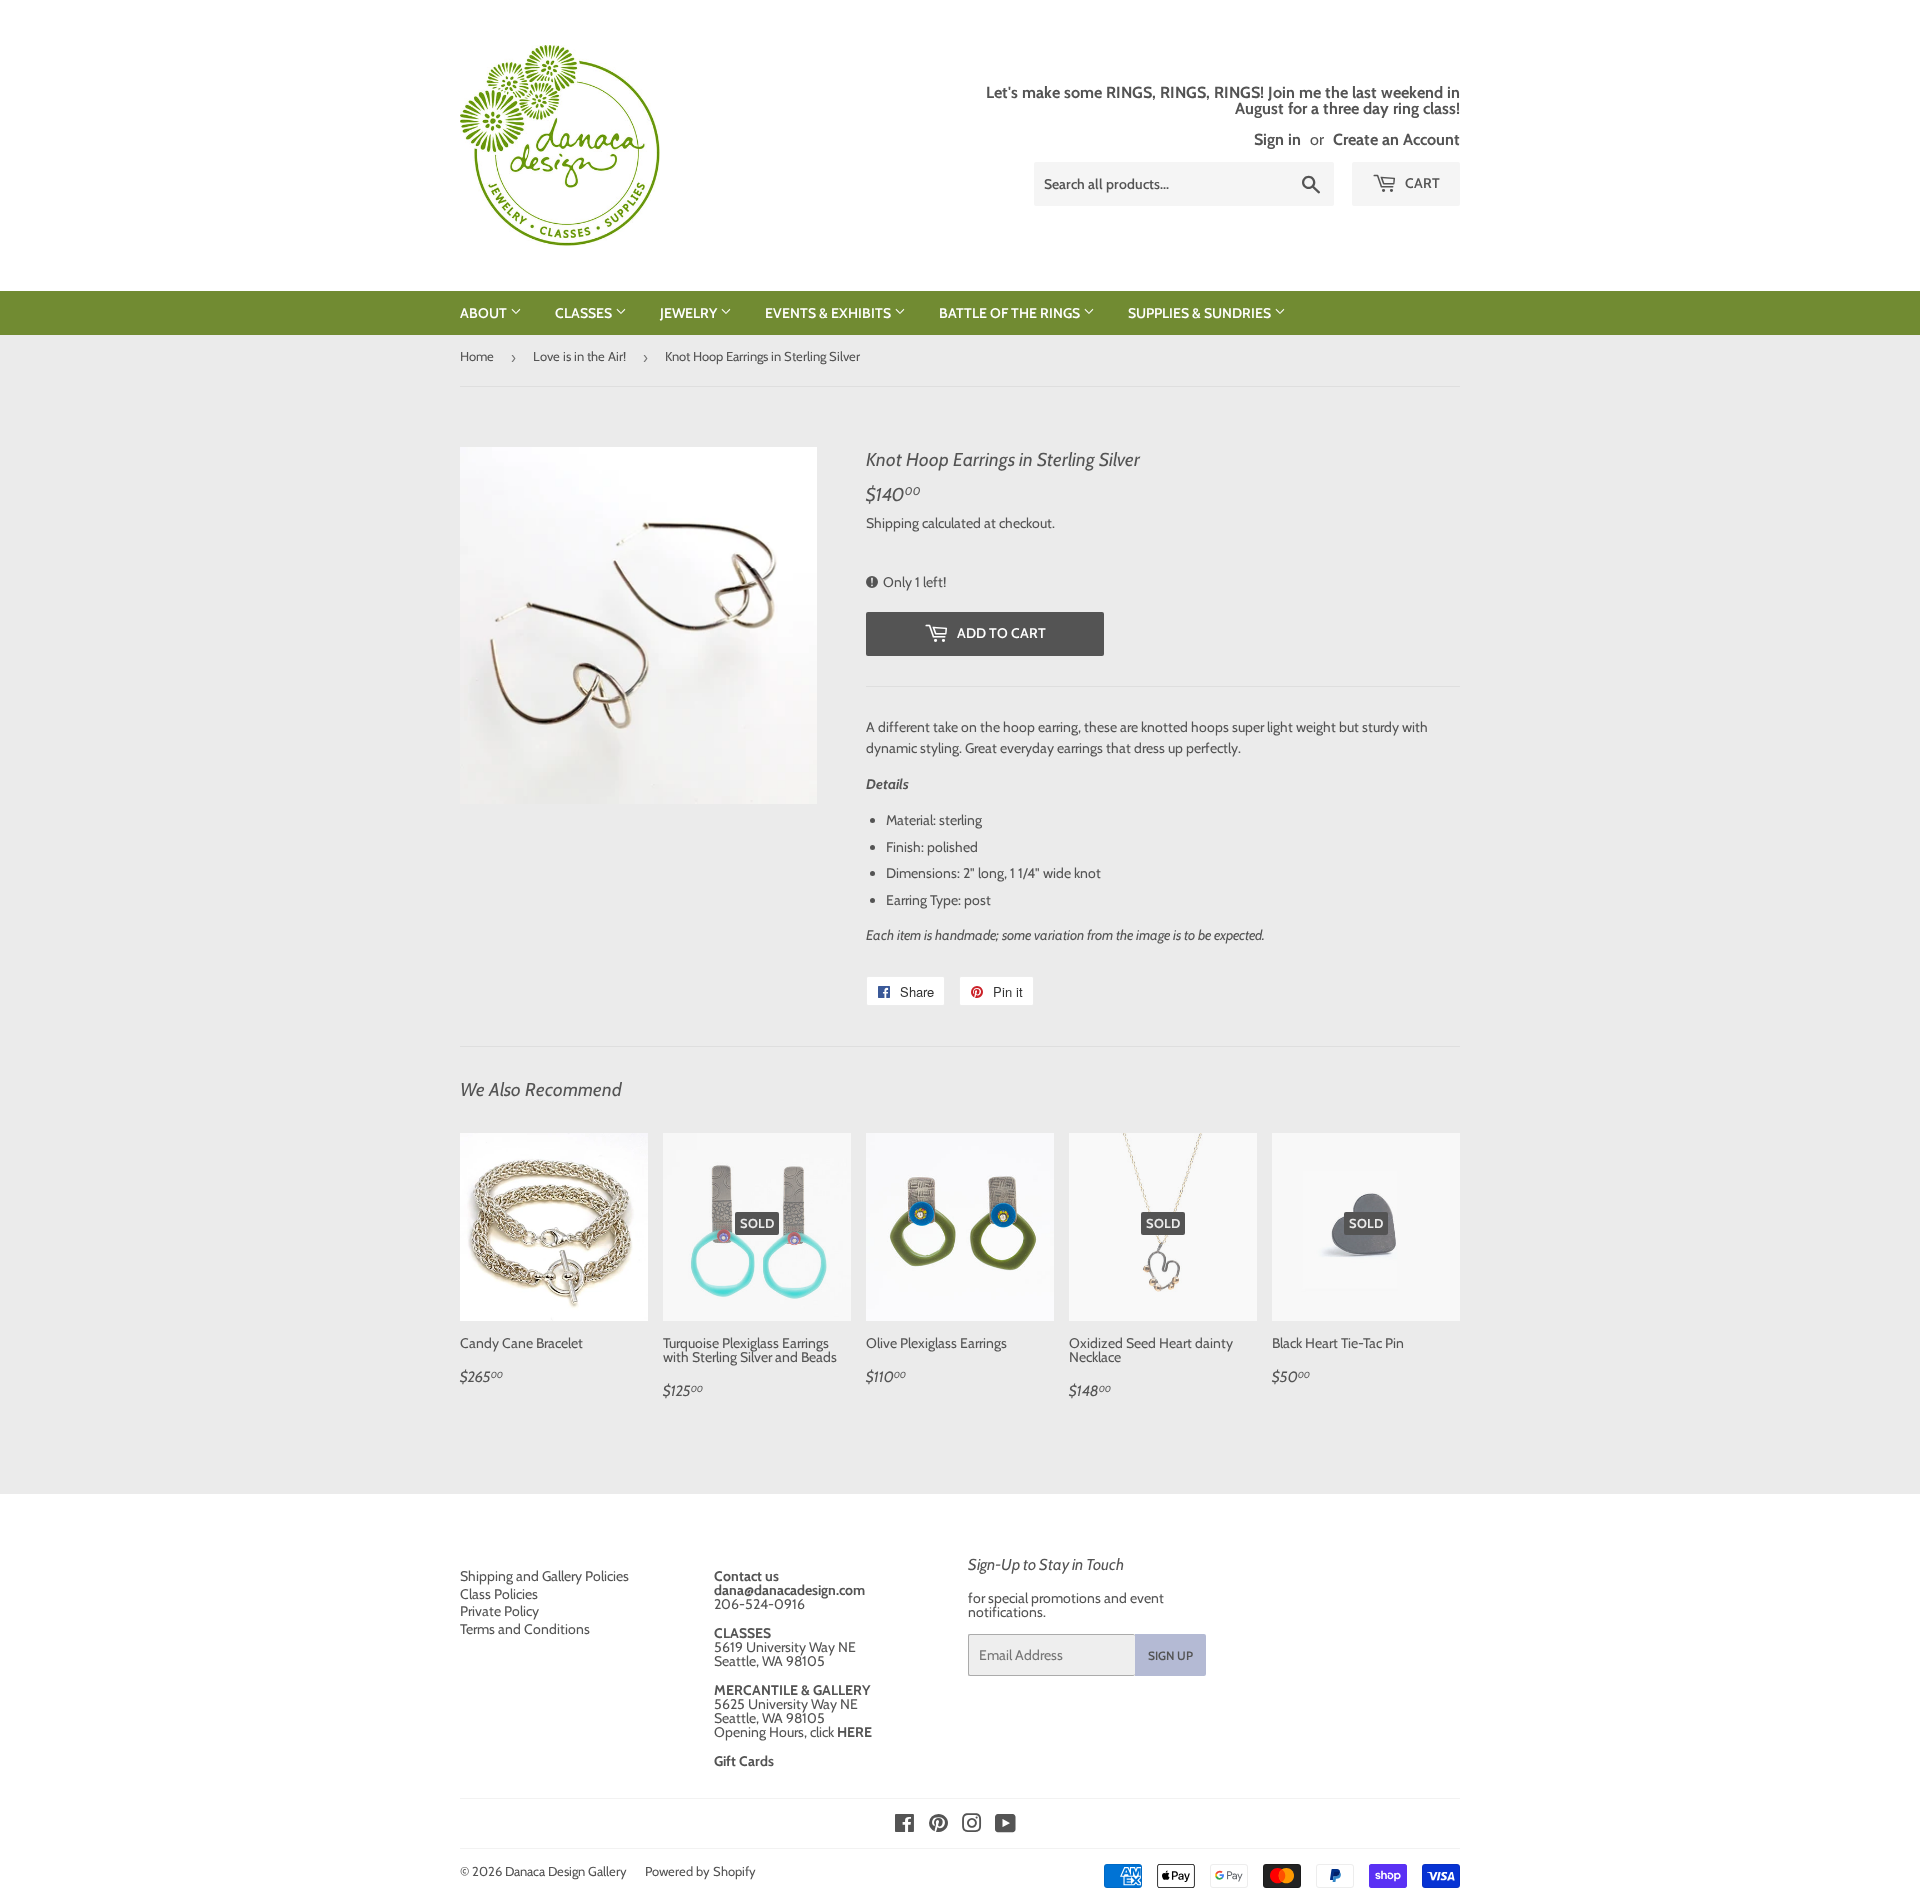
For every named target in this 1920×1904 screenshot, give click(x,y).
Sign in (1277, 139)
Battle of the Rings (1011, 313)
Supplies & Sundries (1201, 313)
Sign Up (1170, 1655)
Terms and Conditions (525, 1629)
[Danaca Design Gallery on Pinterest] (938, 1826)
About (485, 313)
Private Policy (499, 1611)
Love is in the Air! (579, 356)
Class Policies (499, 1594)
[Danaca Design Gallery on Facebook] (904, 1826)
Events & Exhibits (829, 313)
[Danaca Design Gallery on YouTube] (1005, 1826)
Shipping (892, 523)
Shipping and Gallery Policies (544, 1576)
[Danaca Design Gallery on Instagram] (972, 1826)
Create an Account (1396, 139)
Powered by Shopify (700, 1871)
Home (477, 356)
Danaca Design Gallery (566, 1871)
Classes (585, 313)
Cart (1421, 183)
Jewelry (690, 313)
